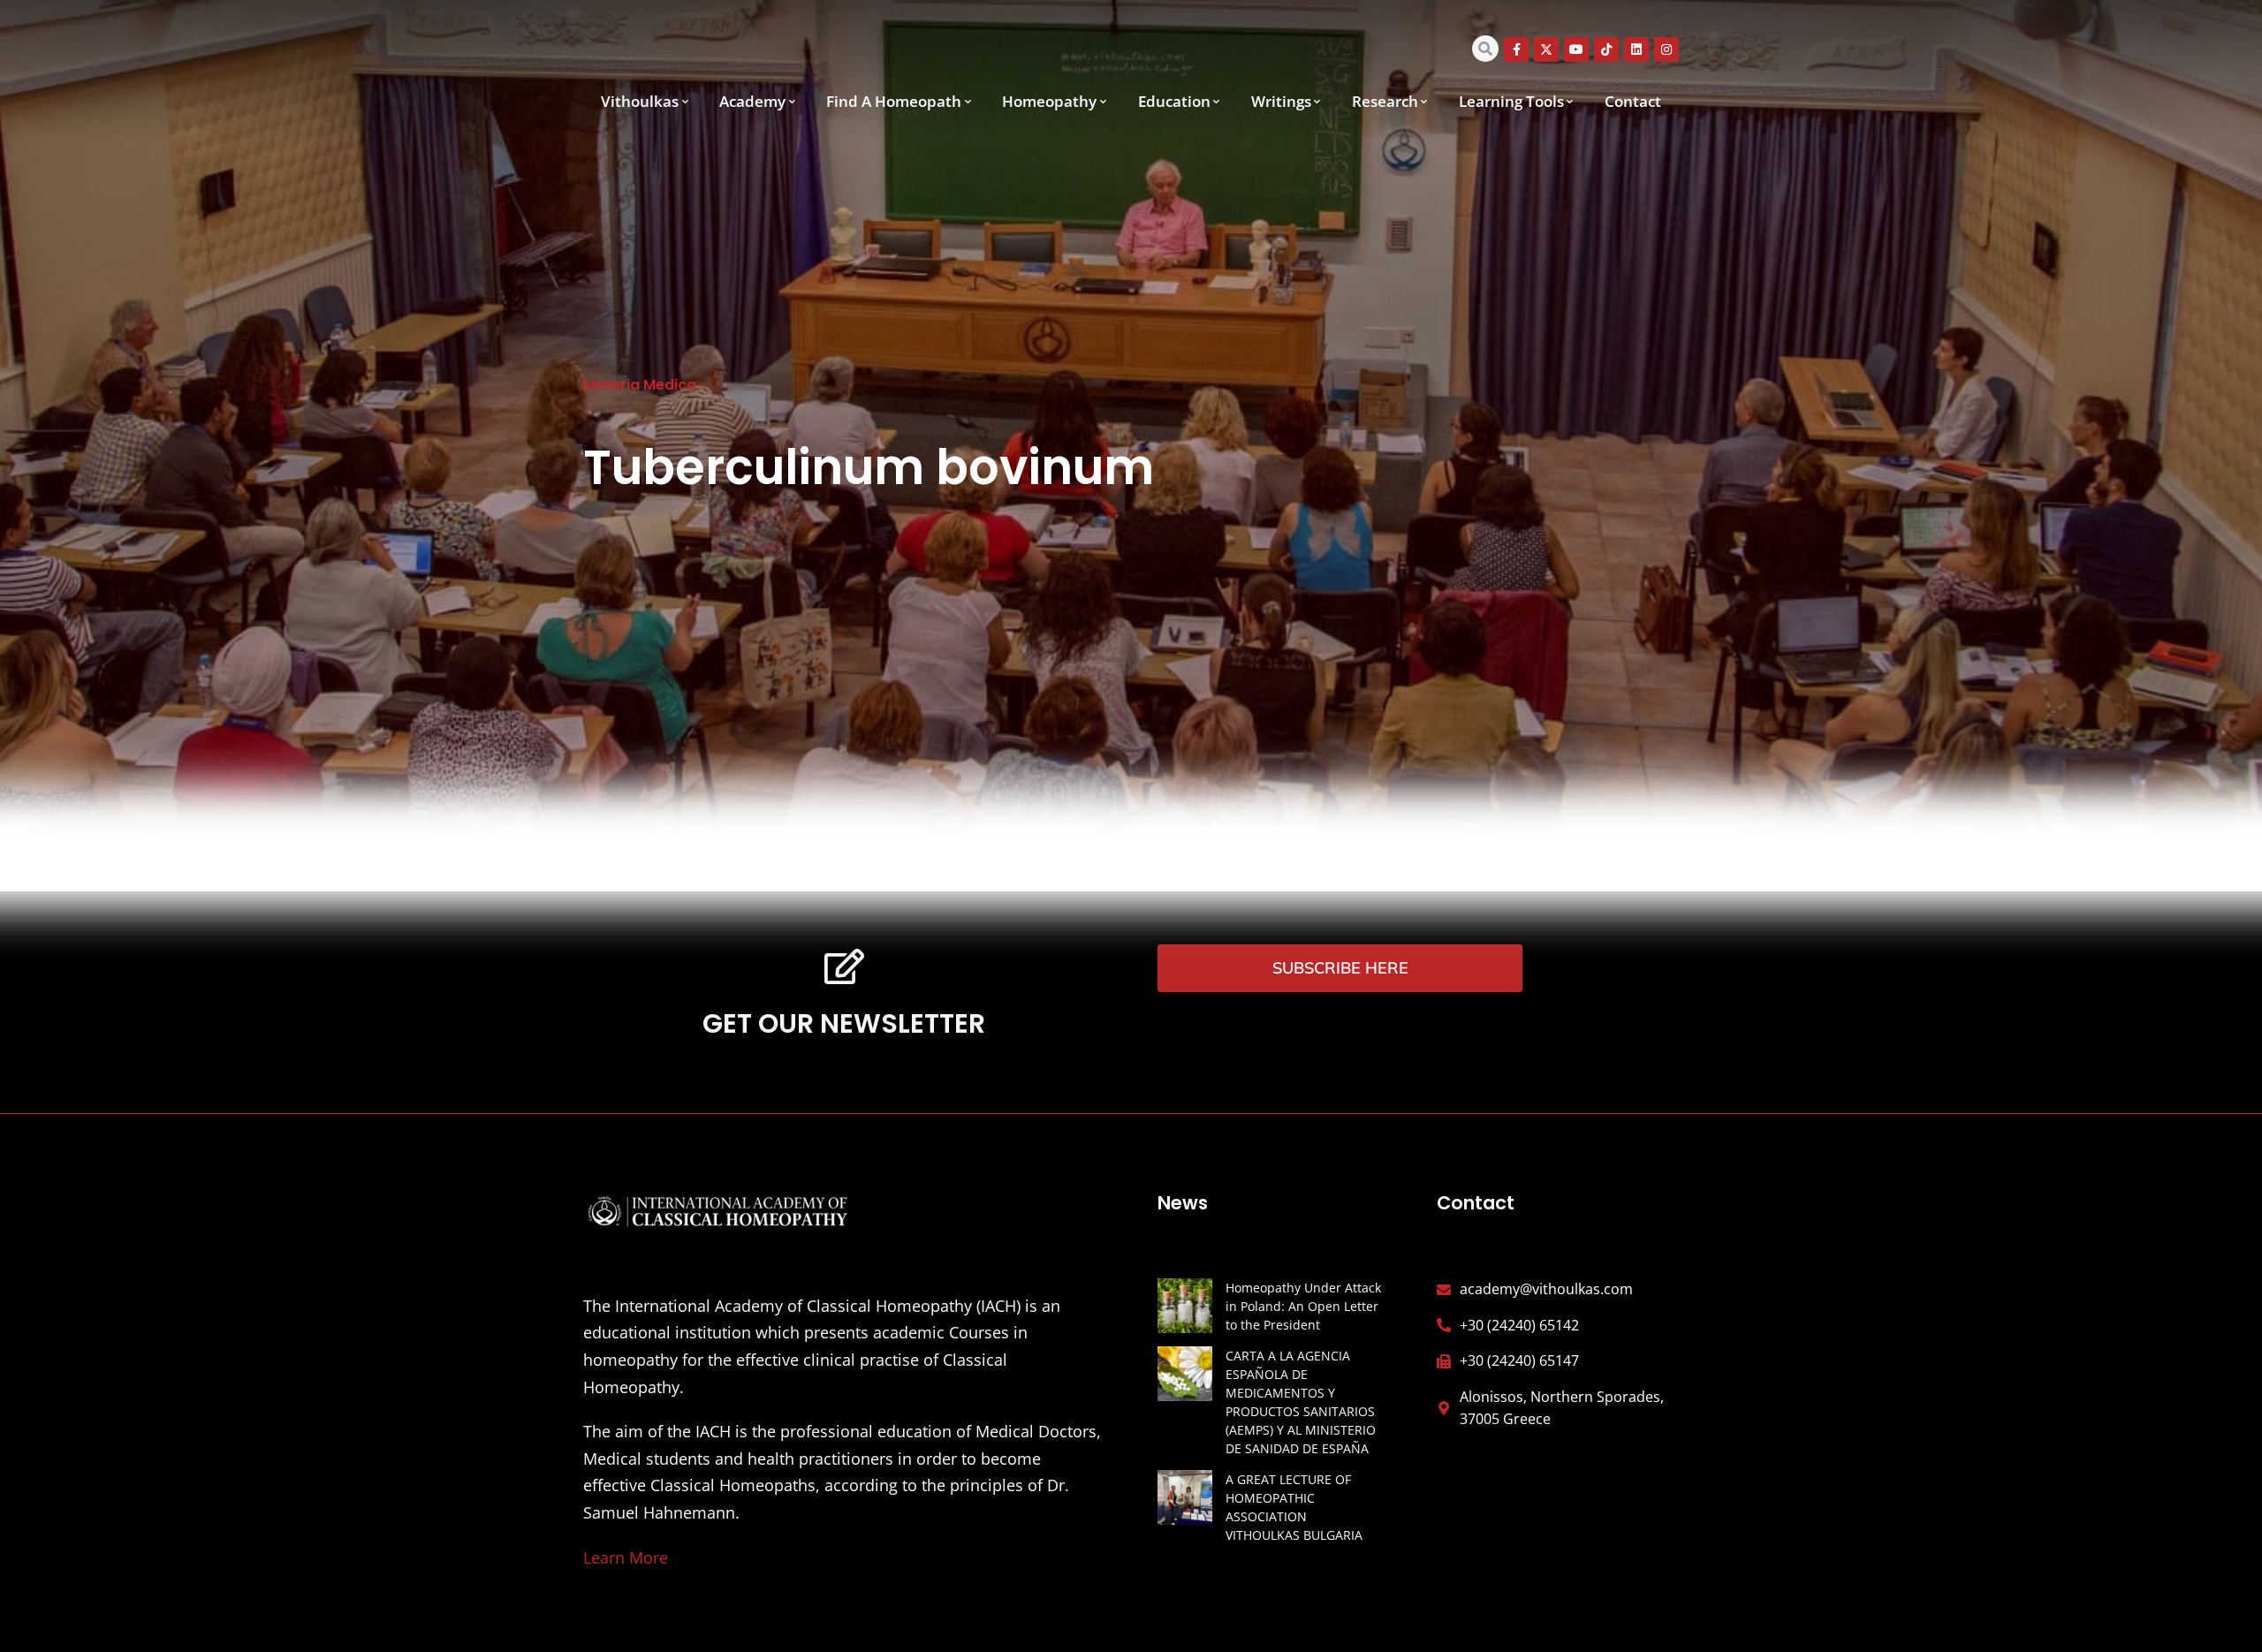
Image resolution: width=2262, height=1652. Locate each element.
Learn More (626, 1557)
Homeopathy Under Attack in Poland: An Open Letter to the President (1303, 1306)
